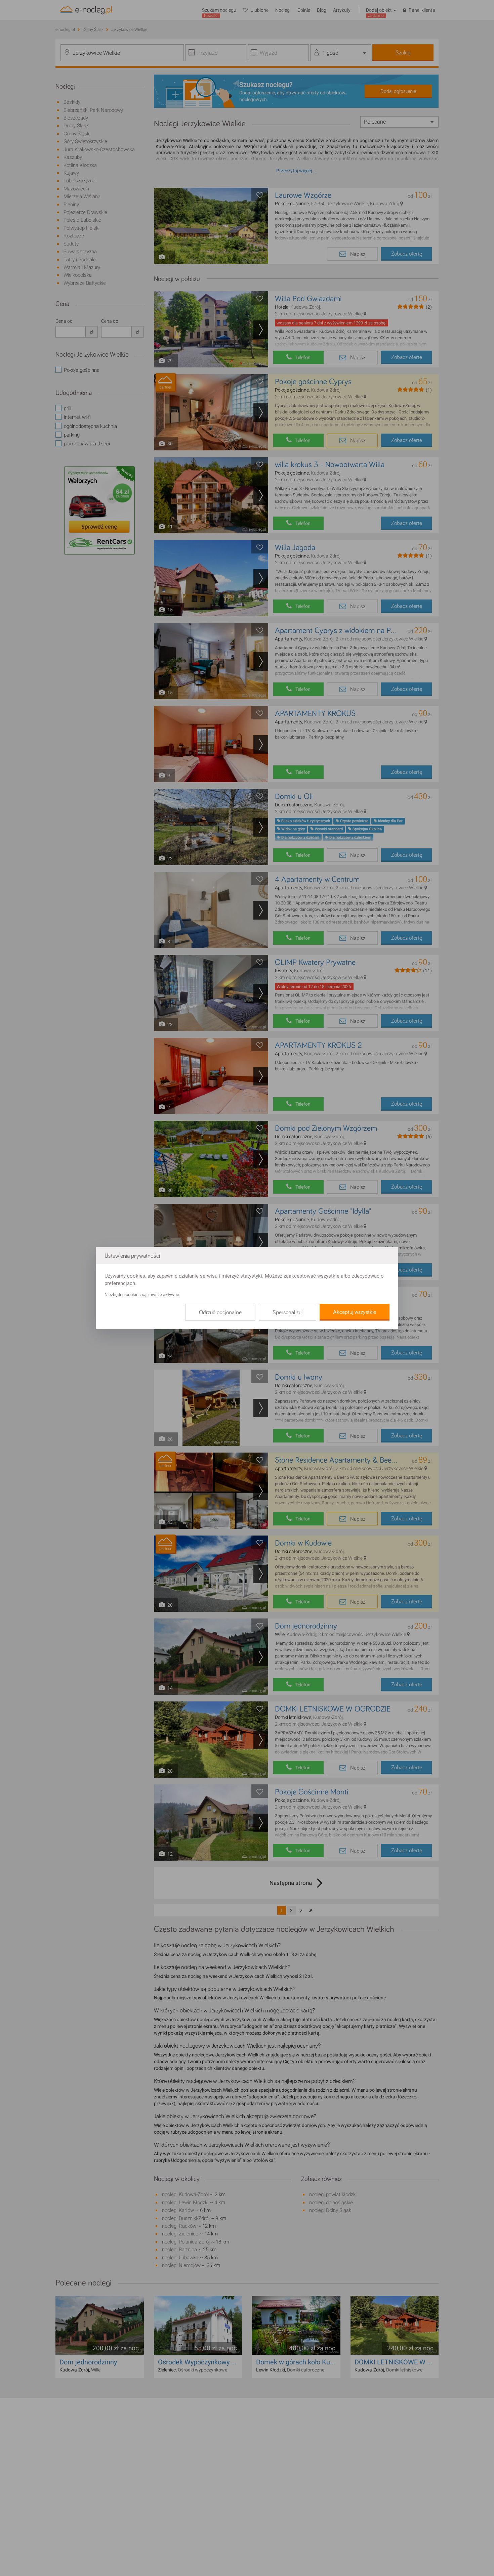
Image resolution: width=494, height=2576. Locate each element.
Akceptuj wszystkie (355, 1312)
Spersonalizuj (287, 1313)
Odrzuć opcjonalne (220, 1313)
